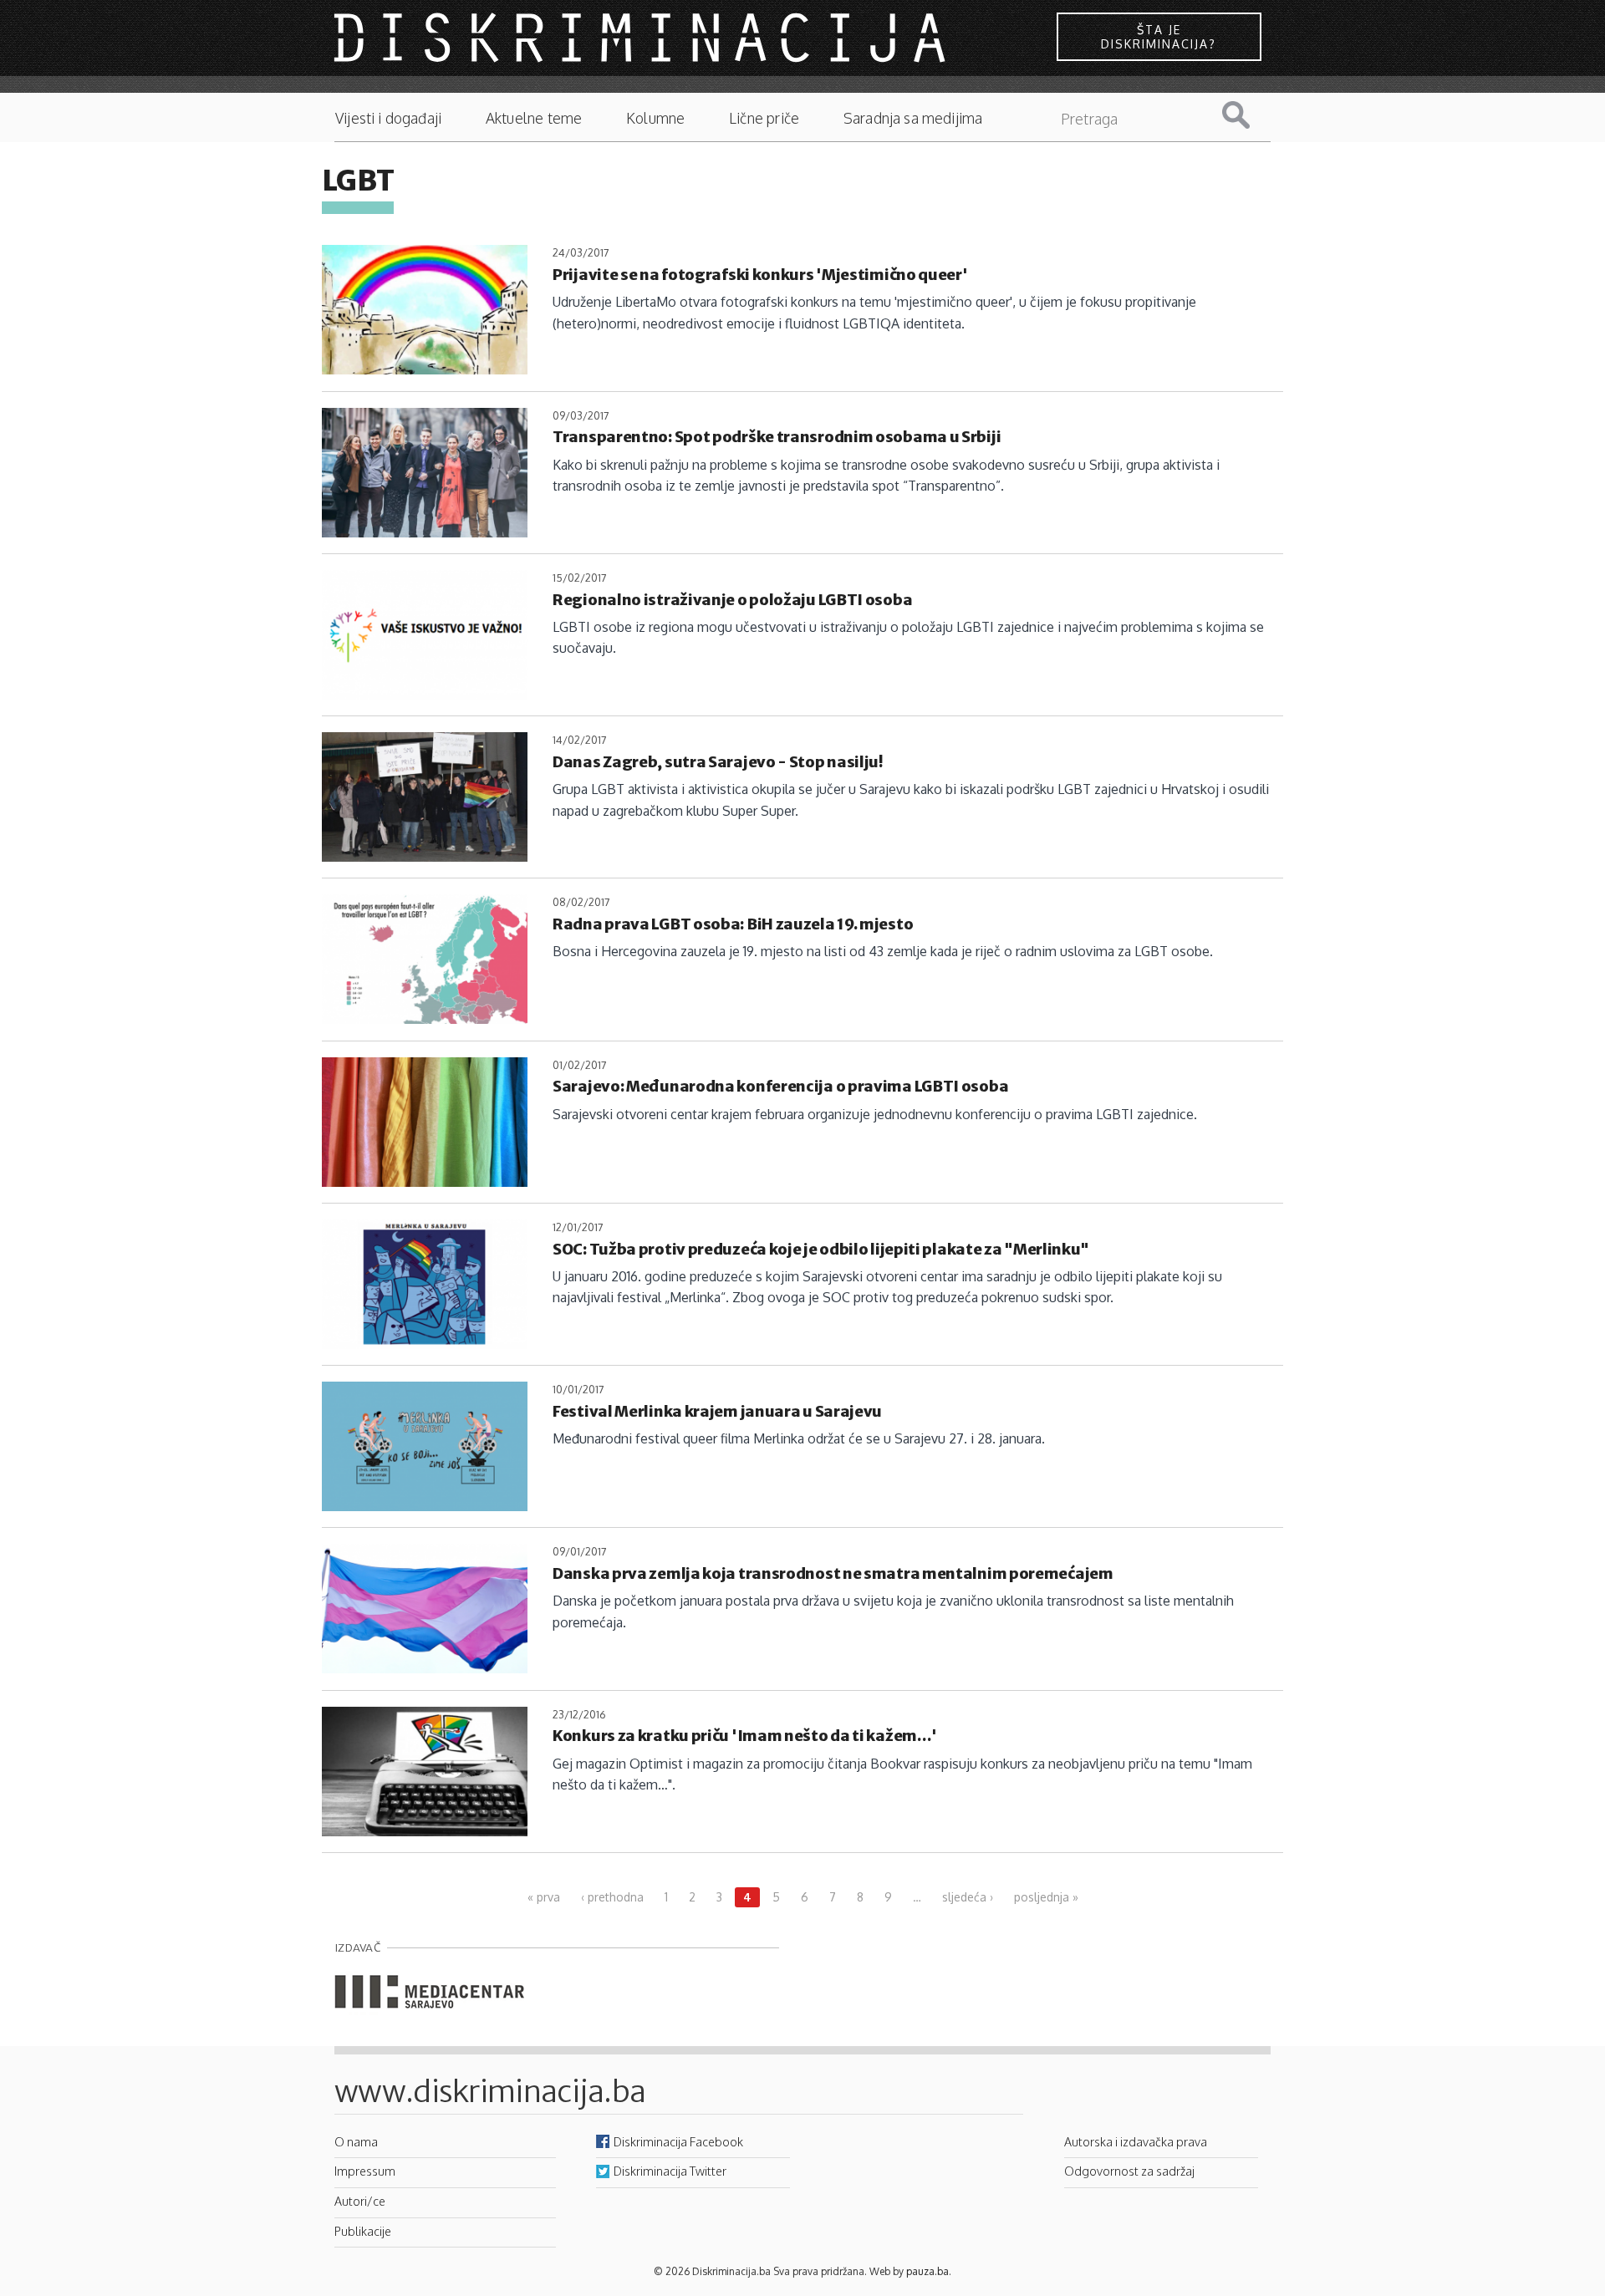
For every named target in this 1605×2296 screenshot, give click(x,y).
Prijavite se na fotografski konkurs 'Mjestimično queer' (760, 275)
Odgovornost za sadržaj (1129, 2171)
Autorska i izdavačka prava (1136, 2141)
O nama (356, 2141)
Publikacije (363, 2231)
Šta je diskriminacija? (1159, 37)
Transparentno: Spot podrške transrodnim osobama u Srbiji (777, 437)
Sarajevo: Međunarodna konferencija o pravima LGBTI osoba (780, 1086)
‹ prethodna (612, 1897)
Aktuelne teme (534, 118)
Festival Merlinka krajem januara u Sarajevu (717, 1411)
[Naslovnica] (642, 37)
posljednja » (1046, 1897)
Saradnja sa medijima (913, 118)
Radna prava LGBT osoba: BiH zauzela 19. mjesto (733, 924)
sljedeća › (968, 1897)
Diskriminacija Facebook (678, 2141)
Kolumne (655, 118)
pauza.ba (927, 2271)
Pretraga (1249, 115)
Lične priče (764, 118)
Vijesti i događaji (388, 118)
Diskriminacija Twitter (670, 2171)
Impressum (365, 2171)
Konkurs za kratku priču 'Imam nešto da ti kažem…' (744, 1736)
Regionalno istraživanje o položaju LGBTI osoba (732, 600)
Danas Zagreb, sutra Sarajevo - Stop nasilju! (718, 762)
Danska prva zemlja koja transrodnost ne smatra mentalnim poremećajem (833, 1573)
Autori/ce (360, 2201)
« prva (544, 1897)
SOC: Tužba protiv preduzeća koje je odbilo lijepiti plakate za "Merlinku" (821, 1249)
